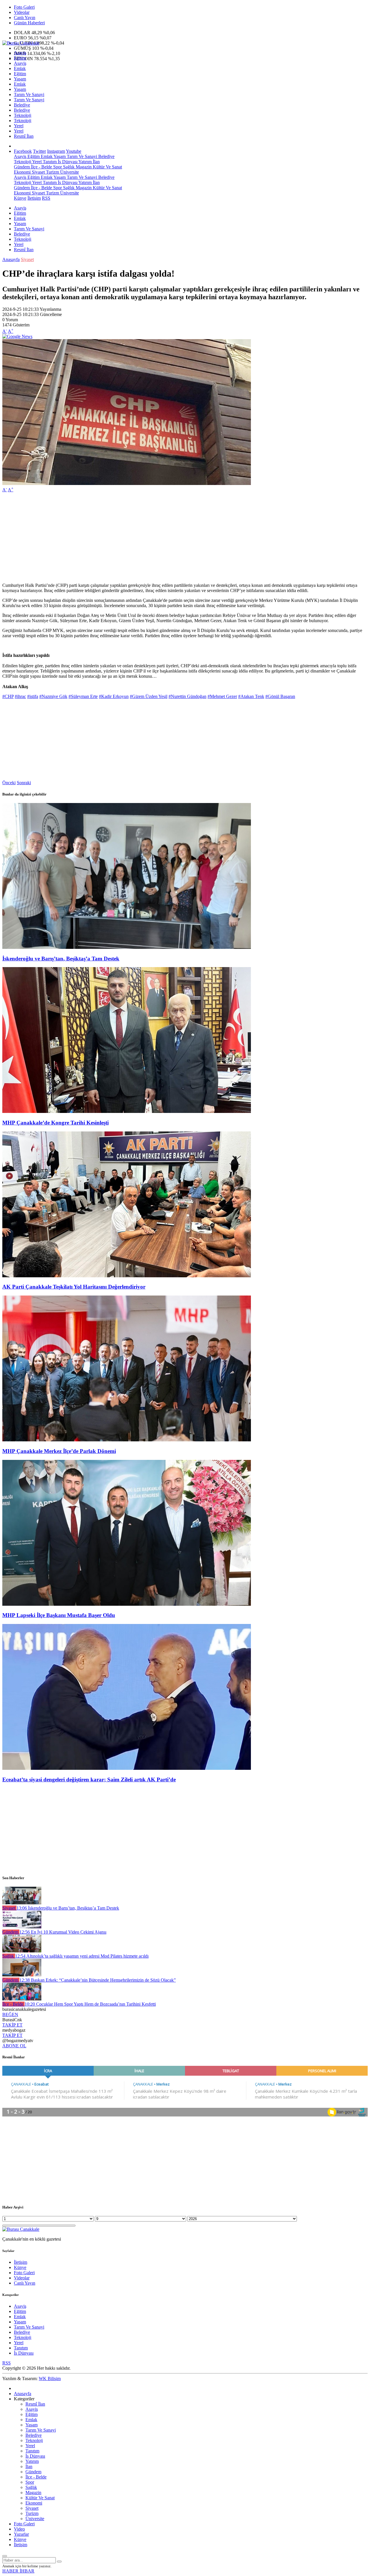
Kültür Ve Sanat (107, 167)
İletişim (34, 198)
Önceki (9, 783)
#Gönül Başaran (280, 696)
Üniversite (69, 172)
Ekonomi (22, 172)
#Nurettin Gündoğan (187, 696)
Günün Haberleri (29, 23)
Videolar (22, 12)
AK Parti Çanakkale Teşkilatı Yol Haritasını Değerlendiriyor (74, 1287)
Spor (57, 167)
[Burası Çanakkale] (21, 43)
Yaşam (20, 79)
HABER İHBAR (18, 2571)
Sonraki (24, 783)
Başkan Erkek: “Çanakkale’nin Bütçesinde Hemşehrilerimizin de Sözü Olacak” (98, 1980)
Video (19, 2529)
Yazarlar (21, 2534)
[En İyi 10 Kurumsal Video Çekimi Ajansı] (22, 1927)
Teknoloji (23, 115)
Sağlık (68, 167)
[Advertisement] (176, 538)
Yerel (19, 126)
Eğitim (20, 58)
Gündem (22, 167)
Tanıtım (49, 162)
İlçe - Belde (41, 167)
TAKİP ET (12, 2025)
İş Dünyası (67, 162)
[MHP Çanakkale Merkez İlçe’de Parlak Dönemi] (127, 1440)
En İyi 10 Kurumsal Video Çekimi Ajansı (63, 1932)
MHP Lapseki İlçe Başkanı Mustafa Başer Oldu (59, 1615)
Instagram (56, 151)
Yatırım (85, 162)
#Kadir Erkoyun (114, 696)
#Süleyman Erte (83, 696)
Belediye (22, 105)
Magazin (83, 167)
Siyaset (38, 172)
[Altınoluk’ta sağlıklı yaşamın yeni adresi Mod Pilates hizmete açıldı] (22, 1951)
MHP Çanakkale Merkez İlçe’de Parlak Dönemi (59, 1451)
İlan (96, 162)
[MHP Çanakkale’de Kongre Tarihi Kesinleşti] (127, 1111)
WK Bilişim (50, 2379)
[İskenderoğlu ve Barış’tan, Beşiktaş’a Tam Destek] (127, 947)
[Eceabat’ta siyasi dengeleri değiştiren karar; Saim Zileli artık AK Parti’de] (127, 1768)
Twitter (39, 151)
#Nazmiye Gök (53, 696)
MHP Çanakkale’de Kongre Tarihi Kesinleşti (55, 1123)
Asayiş (20, 53)
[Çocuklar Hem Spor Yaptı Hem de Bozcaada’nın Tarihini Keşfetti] (22, 1999)
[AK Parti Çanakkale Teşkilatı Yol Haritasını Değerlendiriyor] (127, 1276)
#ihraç (20, 696)
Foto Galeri (24, 7)
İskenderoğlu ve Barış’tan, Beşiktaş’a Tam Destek (61, 959)
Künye (20, 198)
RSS (46, 198)
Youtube (74, 151)
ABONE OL (14, 2046)
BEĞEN (10, 2014)
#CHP (8, 696)
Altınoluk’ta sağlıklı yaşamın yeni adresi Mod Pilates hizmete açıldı (82, 1956)
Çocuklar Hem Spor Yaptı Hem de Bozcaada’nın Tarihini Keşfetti (90, 2004)
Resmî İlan (24, 136)
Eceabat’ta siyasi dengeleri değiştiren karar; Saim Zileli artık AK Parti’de (89, 1780)
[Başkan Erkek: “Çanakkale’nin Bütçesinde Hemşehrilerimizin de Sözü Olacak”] (22, 1975)
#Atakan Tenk (251, 696)
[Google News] (17, 336)
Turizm (52, 172)
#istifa (33, 696)
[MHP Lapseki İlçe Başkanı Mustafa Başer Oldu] (127, 1604)
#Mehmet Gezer (222, 696)
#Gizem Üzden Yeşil (149, 696)
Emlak (20, 68)
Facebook (23, 151)
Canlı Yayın (25, 18)
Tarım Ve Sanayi (29, 94)
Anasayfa (11, 259)
